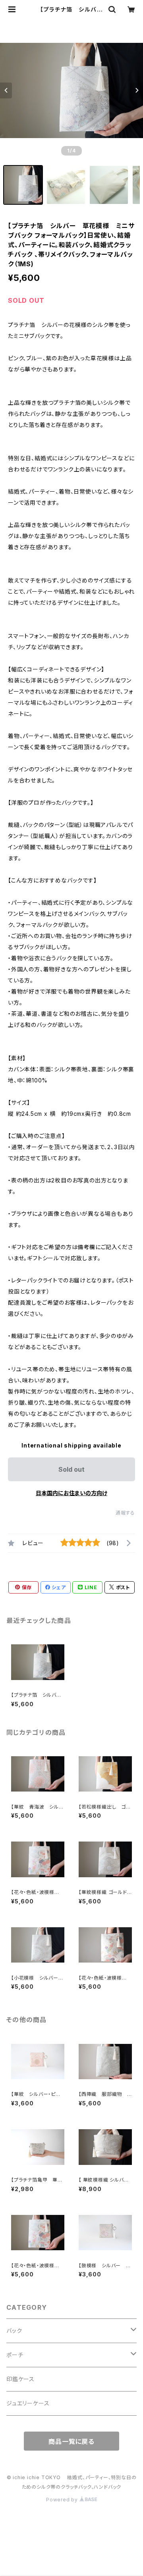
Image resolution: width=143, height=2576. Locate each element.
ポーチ (15, 2355)
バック (14, 2331)
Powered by (63, 2500)
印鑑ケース (20, 2379)
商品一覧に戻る (71, 2441)
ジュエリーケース (28, 2403)
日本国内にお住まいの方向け (71, 1493)
